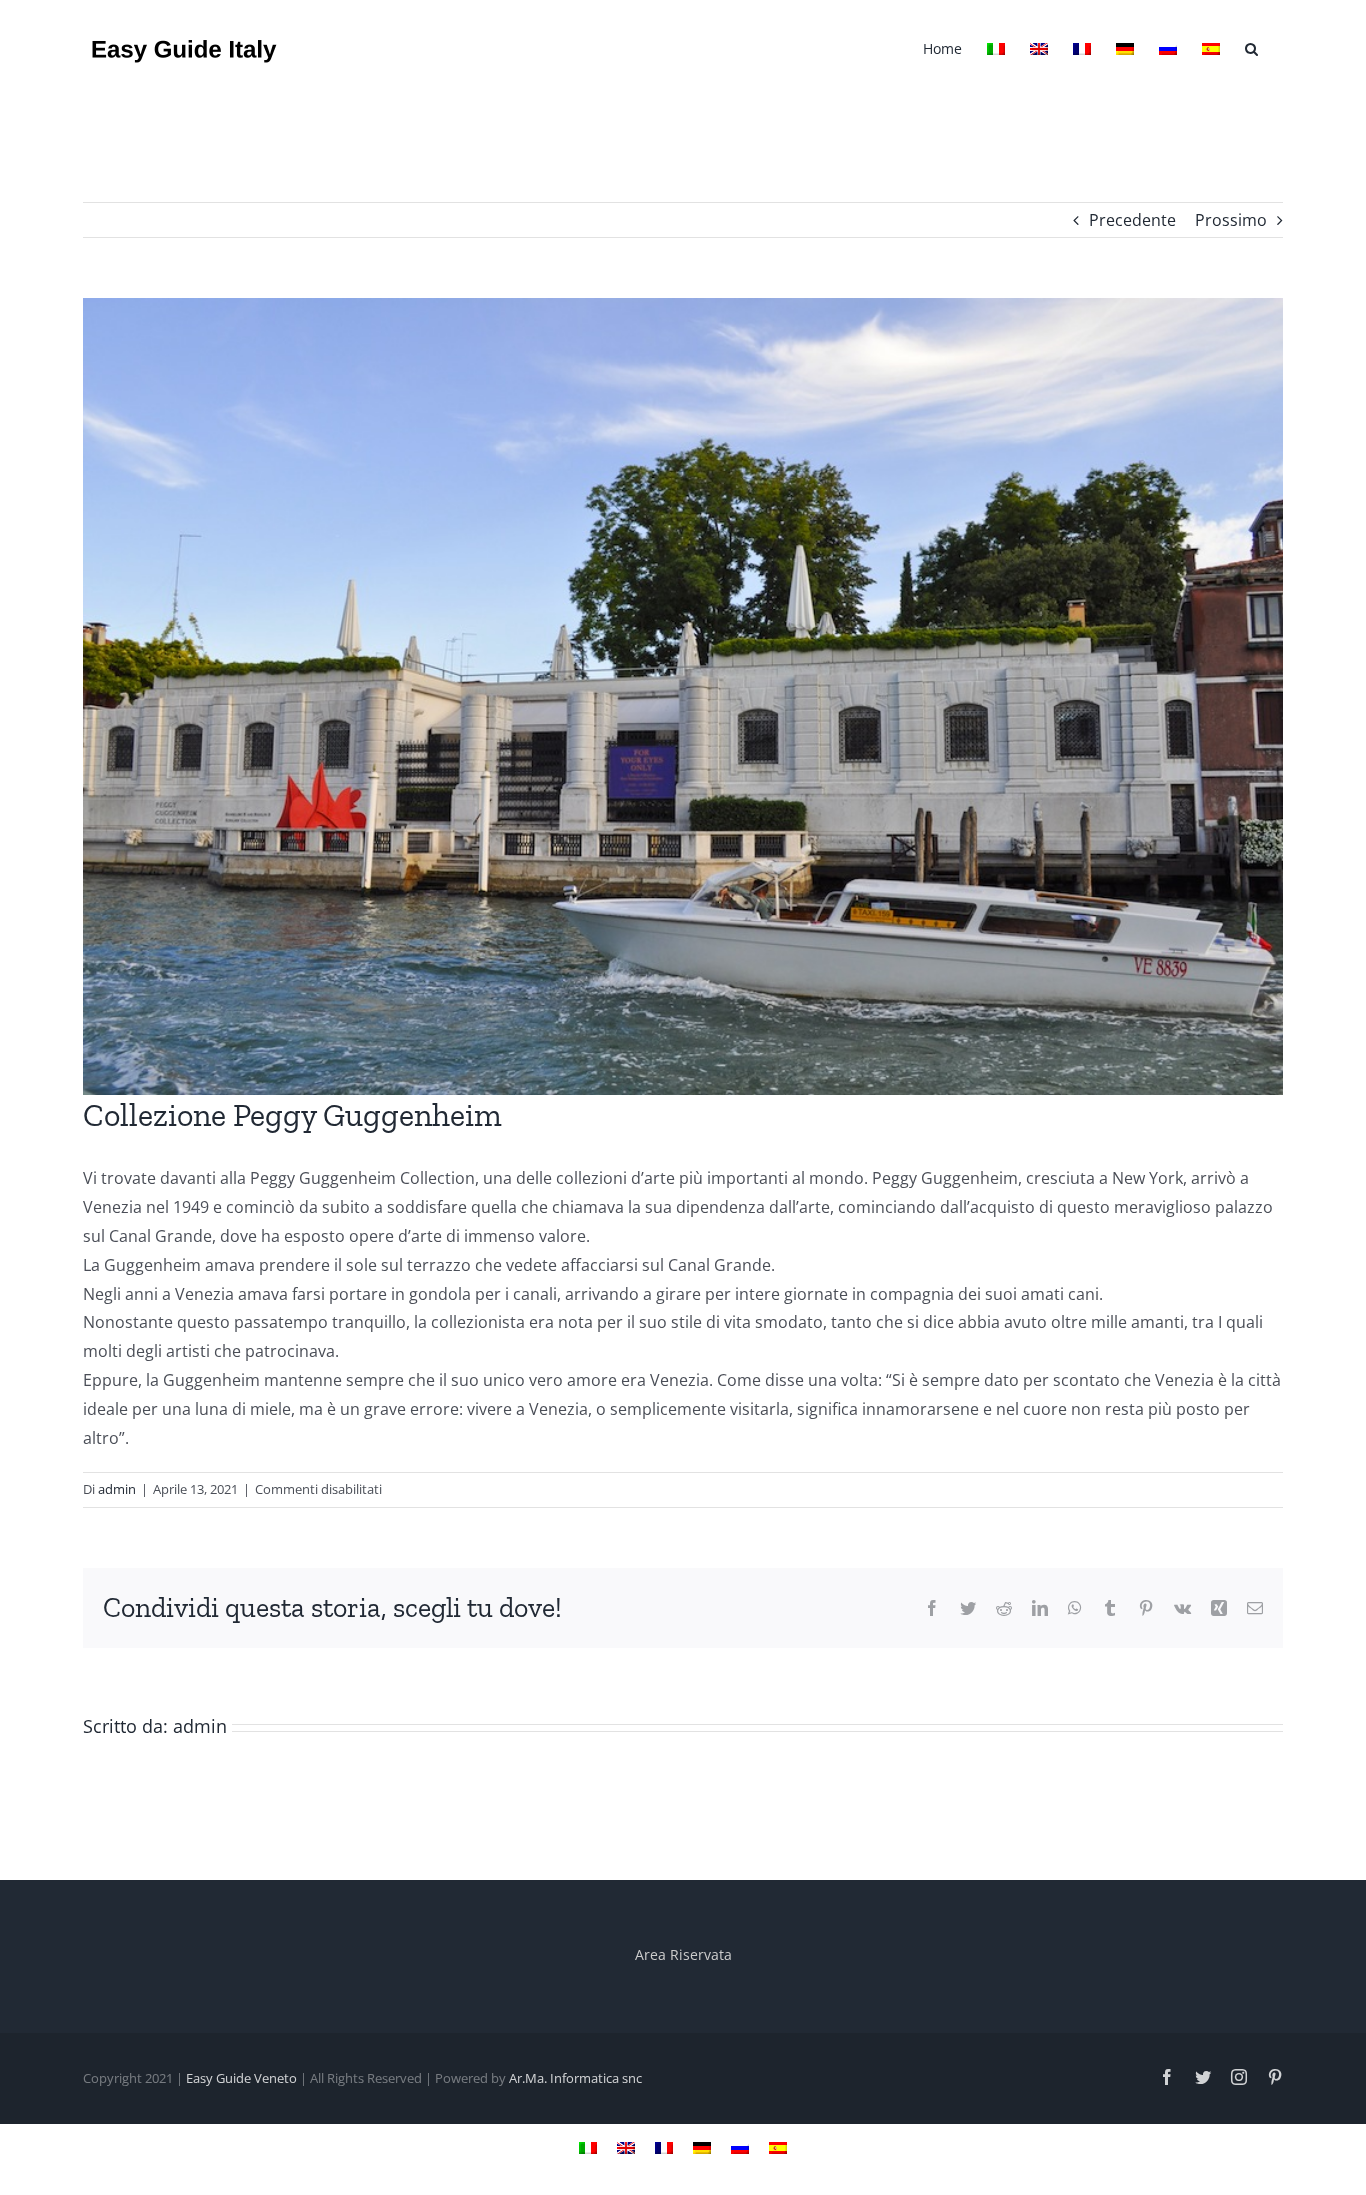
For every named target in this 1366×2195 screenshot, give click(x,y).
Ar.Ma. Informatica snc (575, 2078)
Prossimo (1231, 220)
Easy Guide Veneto (241, 2078)
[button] (1251, 47)
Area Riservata (683, 1954)
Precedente (1132, 220)
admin (117, 1489)
